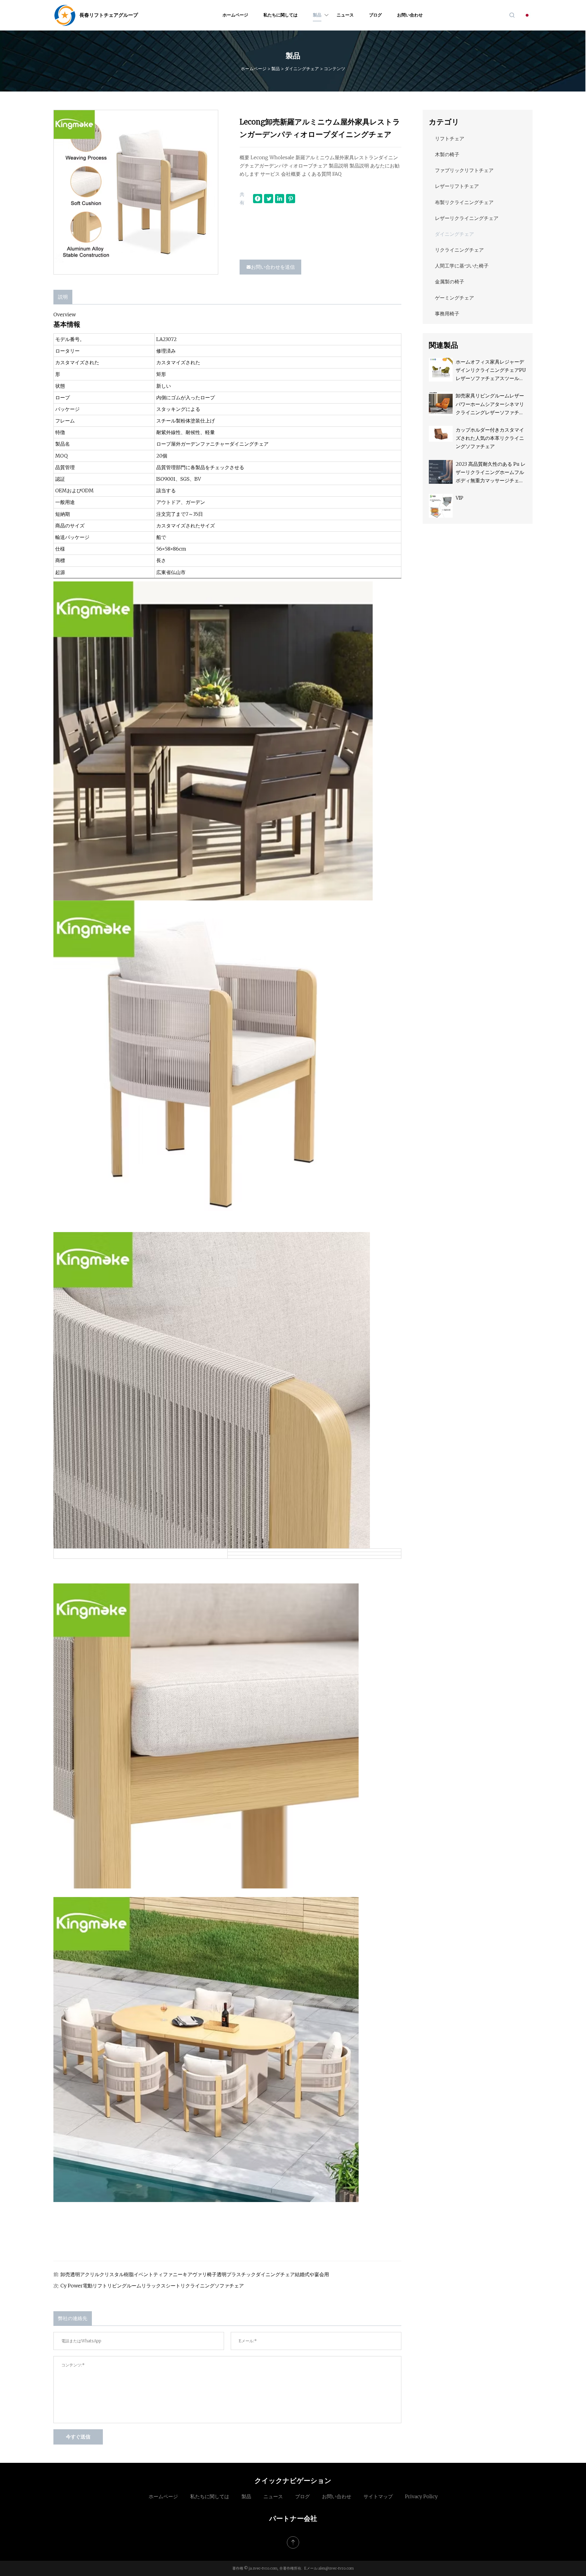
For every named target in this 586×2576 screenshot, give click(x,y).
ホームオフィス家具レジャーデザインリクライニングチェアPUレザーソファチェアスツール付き (491, 371)
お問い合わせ (410, 15)
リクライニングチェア (459, 250)
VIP (459, 498)
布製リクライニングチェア (464, 202)
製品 (317, 15)
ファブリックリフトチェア (464, 170)
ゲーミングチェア (454, 298)
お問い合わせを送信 (273, 267)
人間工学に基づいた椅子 (462, 266)
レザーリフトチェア (457, 186)
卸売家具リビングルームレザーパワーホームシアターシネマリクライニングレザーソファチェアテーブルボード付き (490, 405)
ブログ (375, 15)
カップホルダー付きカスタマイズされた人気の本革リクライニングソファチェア (490, 438)
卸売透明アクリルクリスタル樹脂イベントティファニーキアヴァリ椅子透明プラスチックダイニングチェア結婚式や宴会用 (195, 2274)
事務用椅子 (447, 314)
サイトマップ (378, 2496)
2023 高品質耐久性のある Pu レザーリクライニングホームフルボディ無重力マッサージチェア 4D (491, 473)
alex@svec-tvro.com (336, 2568)
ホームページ (235, 15)
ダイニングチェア (302, 69)
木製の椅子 (447, 154)
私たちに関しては (280, 15)
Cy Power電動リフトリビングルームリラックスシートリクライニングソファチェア (152, 2286)
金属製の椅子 (450, 282)
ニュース (345, 15)
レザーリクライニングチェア (467, 218)
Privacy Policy (421, 2496)
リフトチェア (450, 138)
